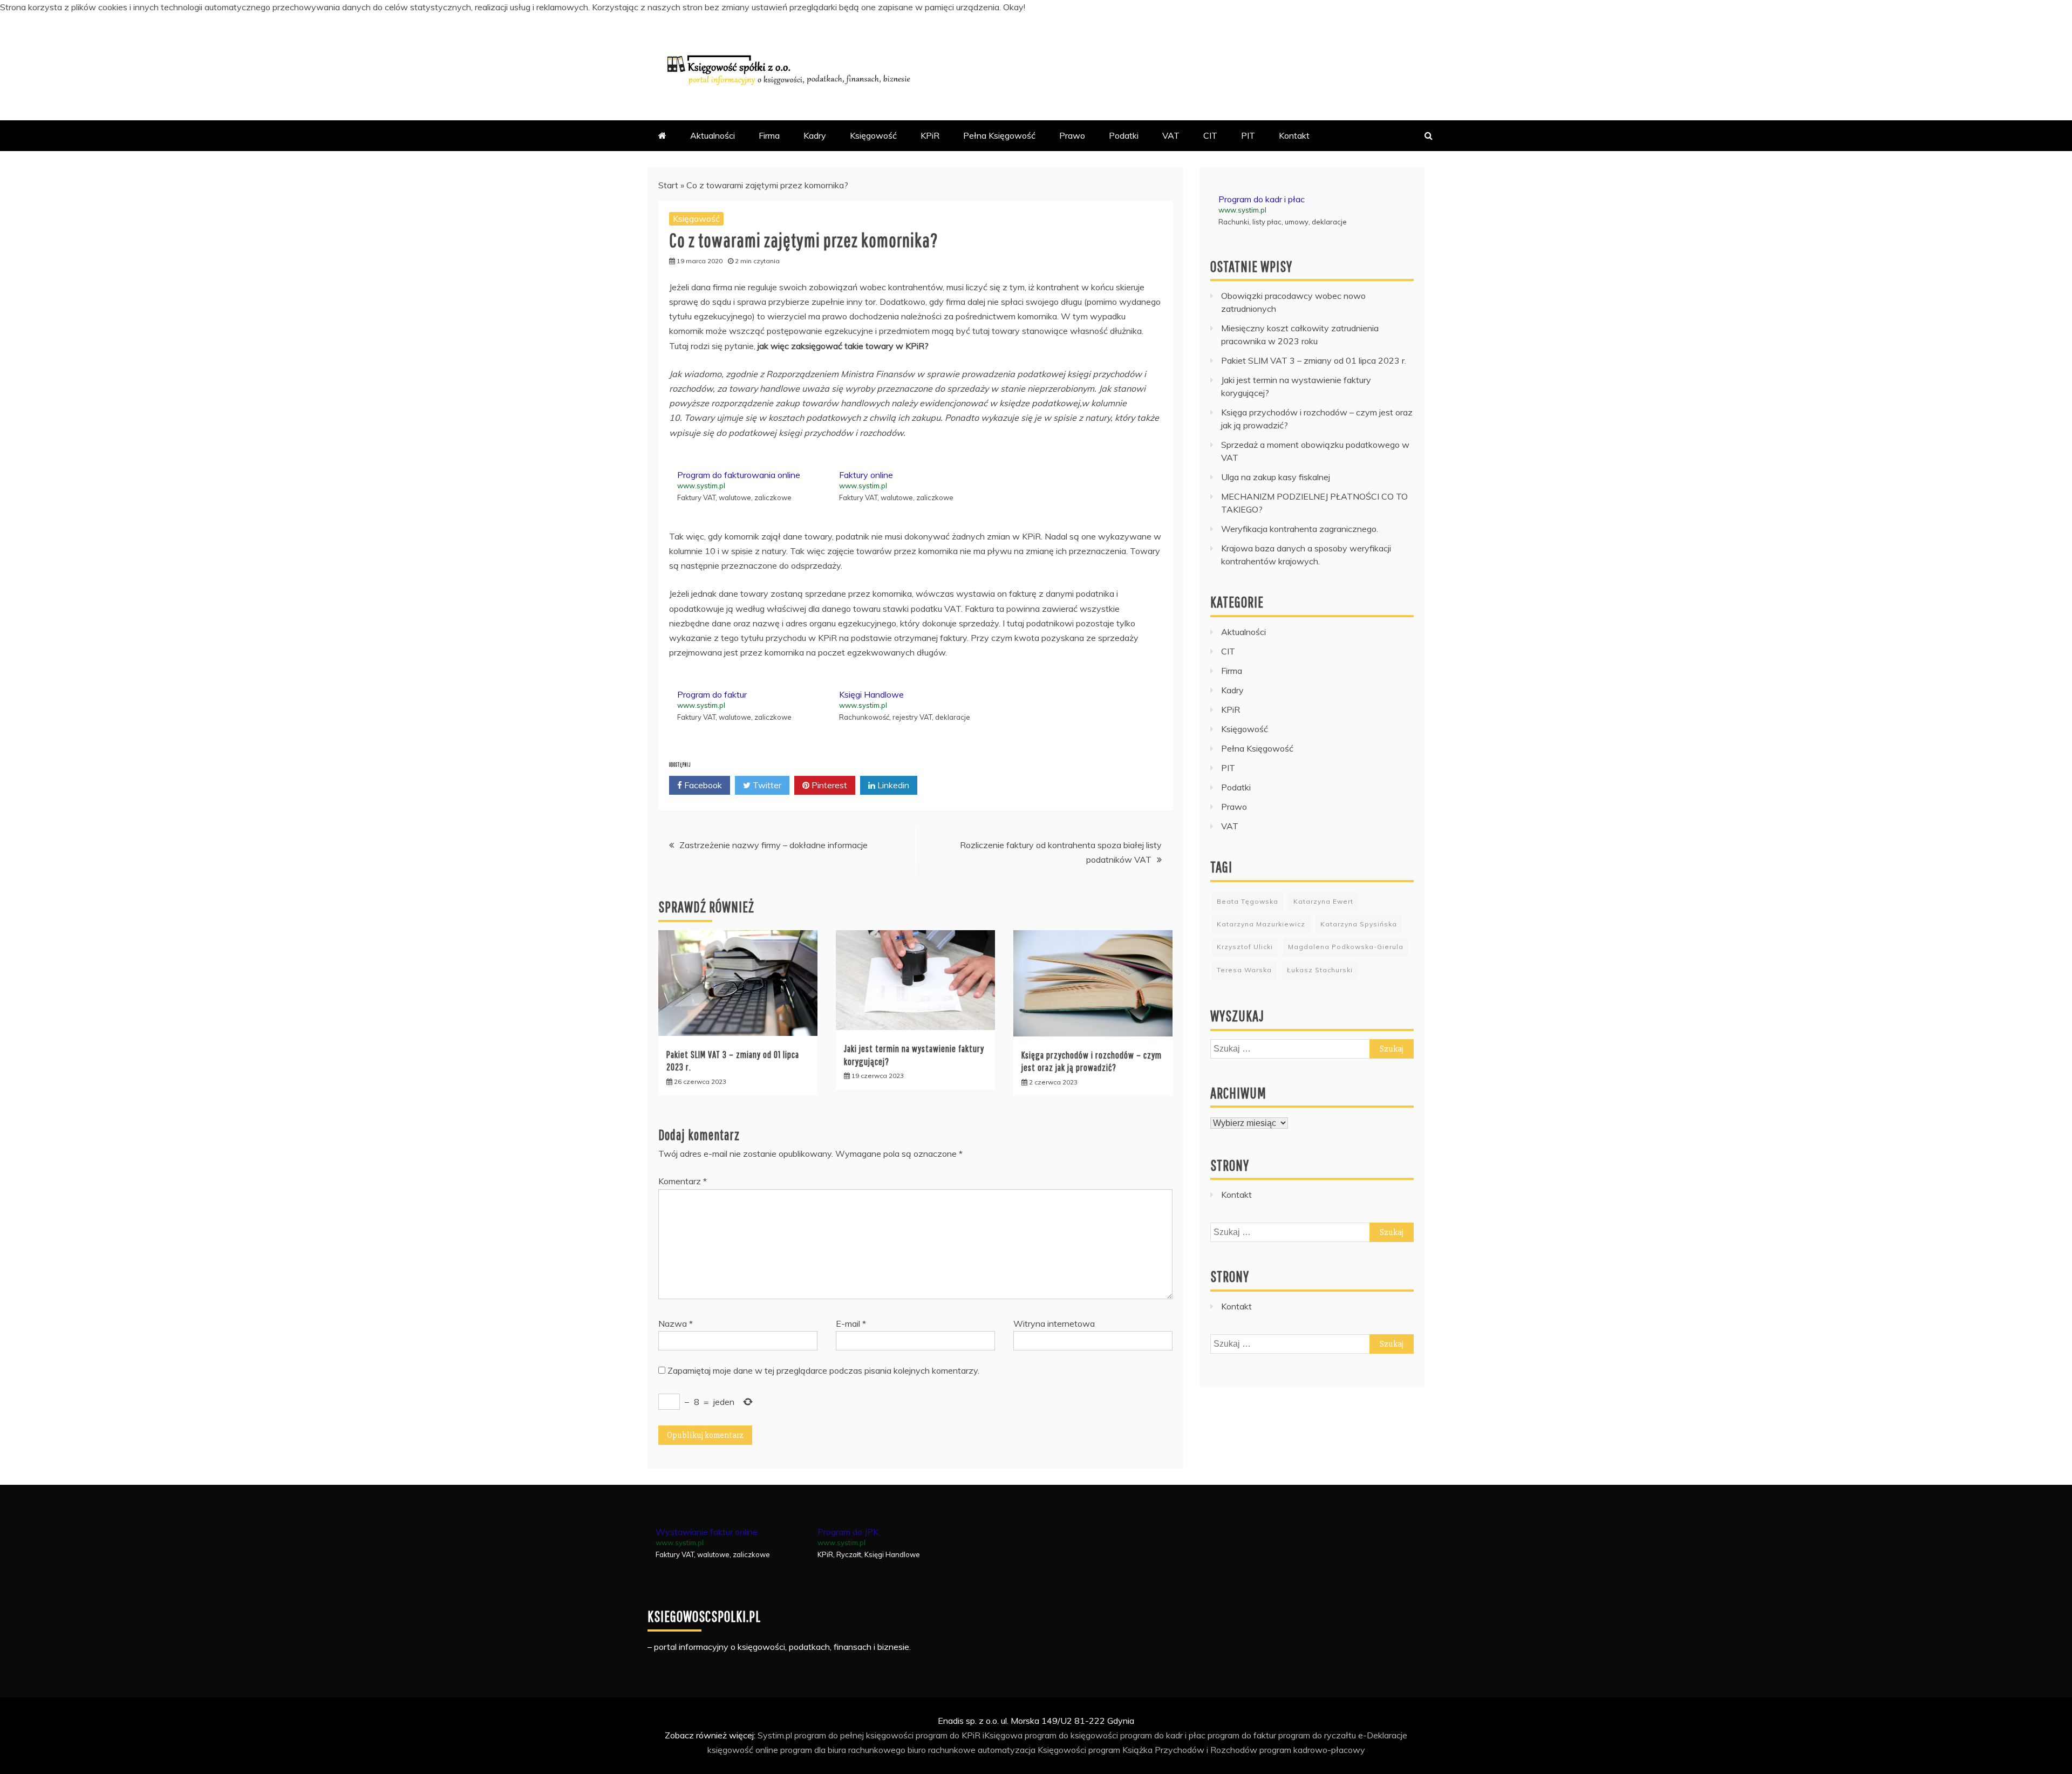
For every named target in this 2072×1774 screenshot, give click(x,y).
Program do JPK (848, 1532)
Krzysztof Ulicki (1245, 947)
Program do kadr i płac (1262, 199)
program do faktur (1242, 1735)
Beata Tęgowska (1248, 901)
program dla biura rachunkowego (843, 1750)
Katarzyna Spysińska (1359, 924)
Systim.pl (775, 1735)
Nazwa (676, 1323)
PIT (1248, 135)
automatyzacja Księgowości (1032, 1750)
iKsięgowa (1003, 1735)
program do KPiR (948, 1735)
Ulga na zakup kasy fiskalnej (1276, 477)
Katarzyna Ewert (1323, 901)
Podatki (1124, 135)
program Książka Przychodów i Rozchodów (1173, 1750)
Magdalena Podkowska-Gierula (1346, 947)
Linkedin (892, 785)
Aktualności (713, 135)
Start (668, 185)
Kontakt (1294, 135)
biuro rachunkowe (942, 1750)
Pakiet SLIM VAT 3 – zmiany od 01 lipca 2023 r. (1314, 360)
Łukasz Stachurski (1320, 970)
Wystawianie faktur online (707, 1532)
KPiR (930, 135)
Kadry (815, 135)
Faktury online (866, 475)
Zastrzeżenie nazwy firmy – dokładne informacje (773, 845)
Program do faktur (712, 694)
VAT (1171, 135)
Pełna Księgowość (999, 135)
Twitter (766, 785)
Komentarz (683, 1181)
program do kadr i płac (1163, 1735)
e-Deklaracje (1383, 1735)
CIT (1210, 135)
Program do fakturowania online (739, 475)
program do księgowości (1071, 1735)
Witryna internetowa (1054, 1323)
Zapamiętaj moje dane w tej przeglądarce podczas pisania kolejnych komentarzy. (823, 1370)
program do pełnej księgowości (854, 1735)
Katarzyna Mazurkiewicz (1261, 924)
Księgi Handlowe (871, 694)
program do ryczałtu (1317, 1735)
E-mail (851, 1323)
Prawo (1072, 135)
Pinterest (828, 785)
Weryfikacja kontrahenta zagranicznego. (1300, 529)
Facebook (702, 785)
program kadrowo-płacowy (1312, 1750)
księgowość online (743, 1750)
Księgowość (873, 135)
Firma (769, 135)
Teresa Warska (1244, 970)
